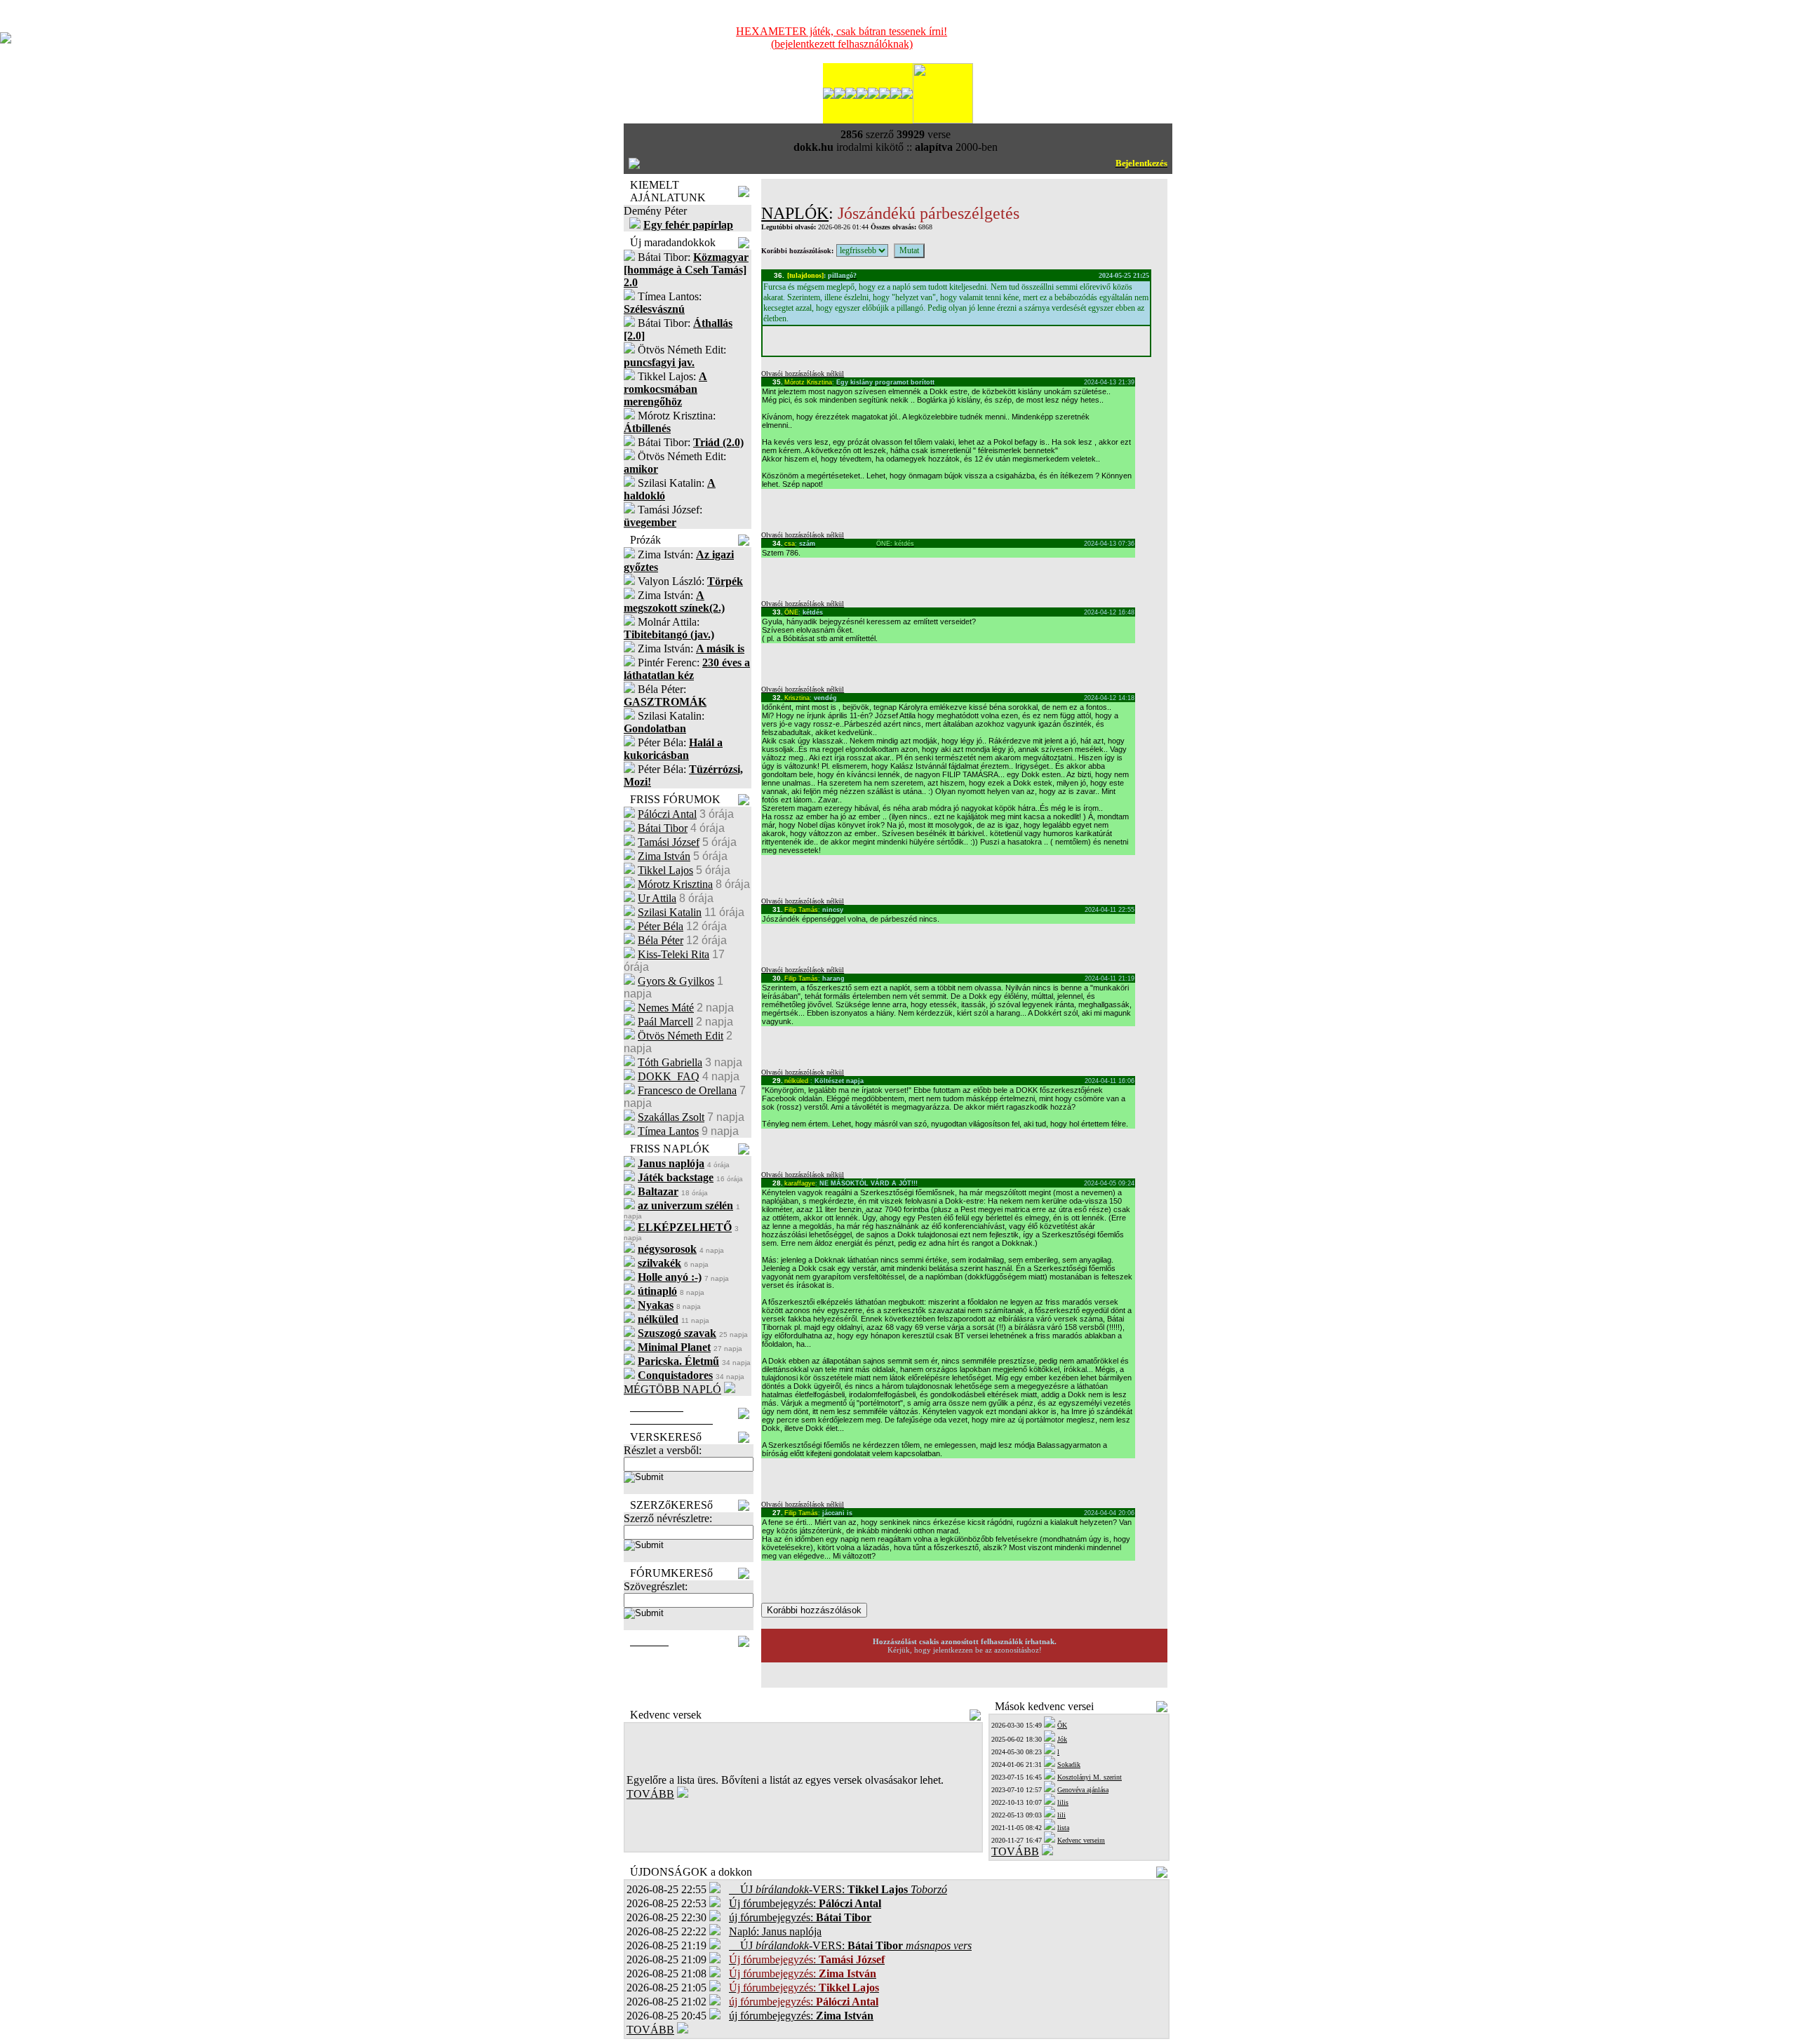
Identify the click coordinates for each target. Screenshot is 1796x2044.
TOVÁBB (650, 1794)
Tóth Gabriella (670, 1062)
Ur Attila (657, 898)
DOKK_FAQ (669, 1076)
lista (1063, 1828)
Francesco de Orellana (687, 1090)
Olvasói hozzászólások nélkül (803, 374)
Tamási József (669, 842)
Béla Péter (661, 940)
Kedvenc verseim (1081, 1840)
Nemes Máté (666, 1008)
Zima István (664, 856)
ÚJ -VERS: (838, 1889)
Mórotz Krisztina (675, 884)
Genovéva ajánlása (1083, 1790)
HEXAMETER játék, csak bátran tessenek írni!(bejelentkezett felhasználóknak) (842, 38)
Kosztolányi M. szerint (1090, 1777)
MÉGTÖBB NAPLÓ (672, 1389)
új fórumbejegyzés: (800, 1917)
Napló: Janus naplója (775, 1931)
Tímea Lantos (668, 1131)
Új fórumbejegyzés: (805, 1903)
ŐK (1062, 1725)
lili (1061, 1815)
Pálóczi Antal (667, 814)
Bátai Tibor (663, 828)
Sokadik (1069, 1764)
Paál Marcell (665, 1022)
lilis (1063, 1802)
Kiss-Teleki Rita (673, 954)
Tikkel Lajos (665, 870)
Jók (1062, 1739)
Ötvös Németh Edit (681, 1036)
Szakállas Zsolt (671, 1117)
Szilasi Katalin (670, 912)
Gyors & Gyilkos (676, 981)
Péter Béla (661, 926)
